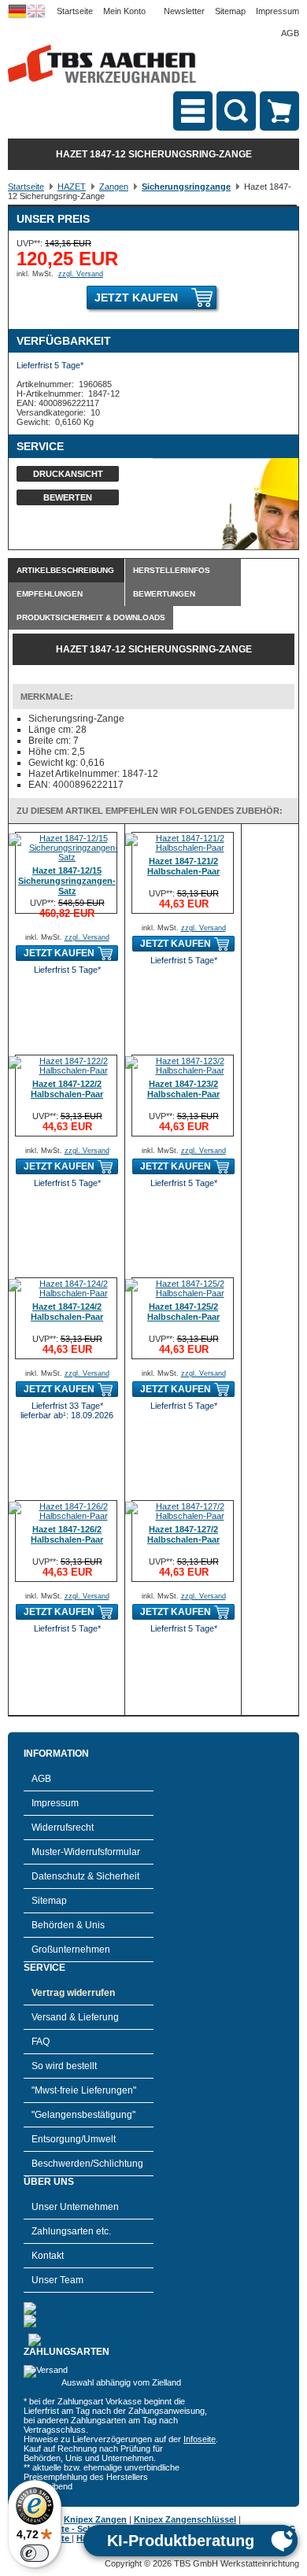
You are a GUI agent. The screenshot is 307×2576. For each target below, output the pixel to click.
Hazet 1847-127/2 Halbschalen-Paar (183, 1534)
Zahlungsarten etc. (71, 2231)
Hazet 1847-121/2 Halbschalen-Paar (183, 866)
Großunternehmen (71, 1950)
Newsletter (184, 11)
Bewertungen (164, 594)
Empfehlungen (50, 594)
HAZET (72, 187)
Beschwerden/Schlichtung (87, 2164)
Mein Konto (124, 11)
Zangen (114, 187)
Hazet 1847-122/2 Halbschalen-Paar (67, 1089)
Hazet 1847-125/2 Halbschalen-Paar (183, 1312)
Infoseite (200, 2439)
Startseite (75, 11)
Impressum (277, 11)
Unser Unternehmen (75, 2207)
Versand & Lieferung (75, 2017)
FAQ (41, 2042)
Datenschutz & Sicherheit (85, 1876)
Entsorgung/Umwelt (74, 2139)
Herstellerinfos (172, 570)
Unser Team (57, 2280)
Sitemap (230, 11)
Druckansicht (68, 474)
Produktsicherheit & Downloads (91, 617)
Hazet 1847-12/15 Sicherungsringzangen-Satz (67, 881)
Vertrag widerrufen (73, 1993)
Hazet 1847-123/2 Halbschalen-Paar (183, 1089)
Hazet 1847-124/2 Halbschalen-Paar (67, 1312)
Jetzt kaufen (136, 298)
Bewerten (68, 497)
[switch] (35, 2553)
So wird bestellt (64, 2066)
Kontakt (48, 2256)
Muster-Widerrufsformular (86, 1852)
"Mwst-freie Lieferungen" (84, 2090)
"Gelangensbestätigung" (83, 2115)
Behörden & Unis (68, 1925)
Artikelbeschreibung (65, 570)
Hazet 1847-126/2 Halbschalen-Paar (67, 1534)
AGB (290, 33)
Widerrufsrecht (63, 1828)
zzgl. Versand (81, 274)
